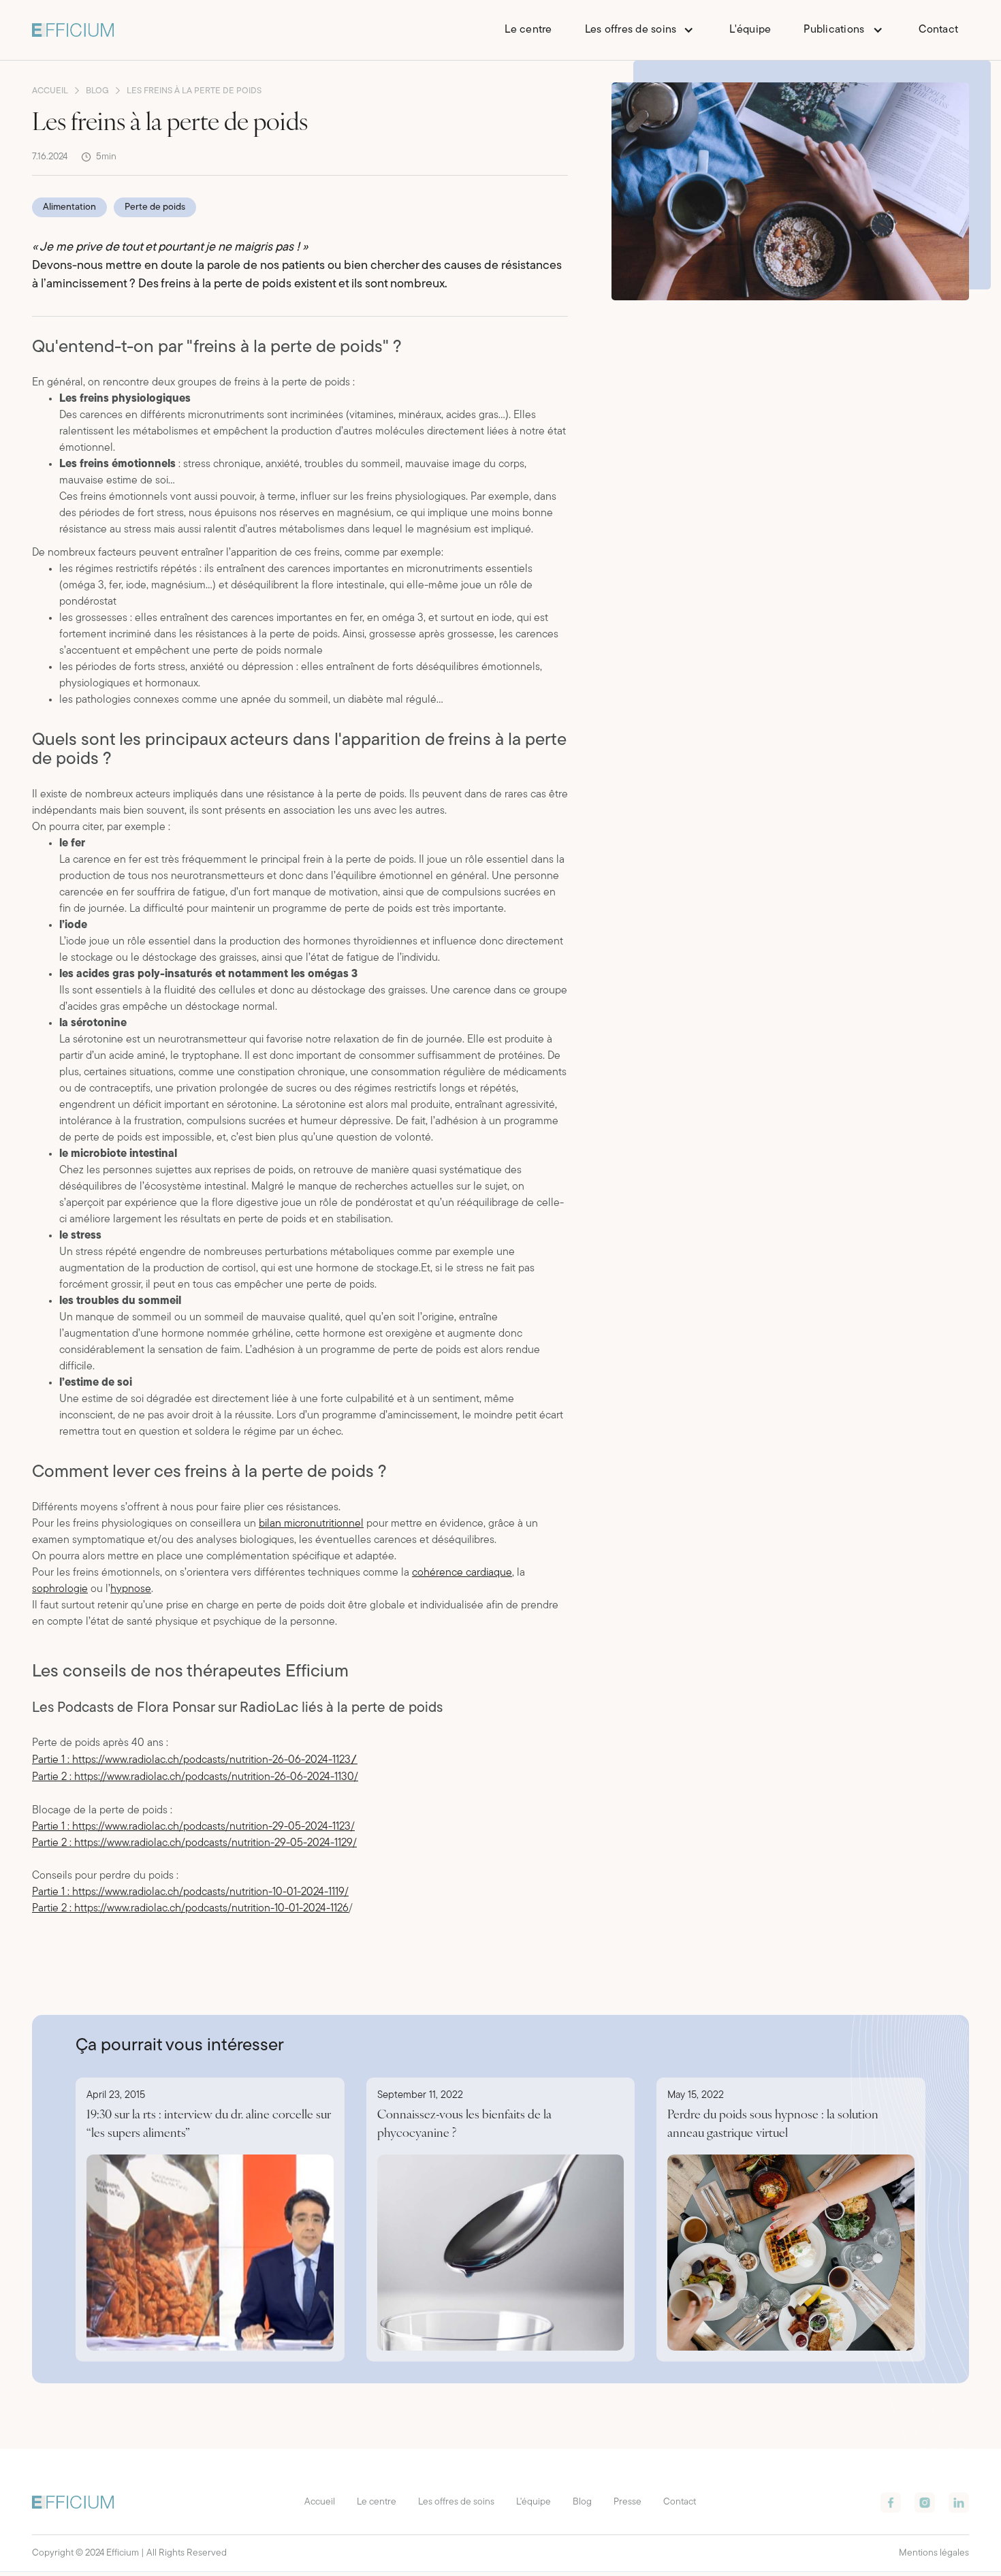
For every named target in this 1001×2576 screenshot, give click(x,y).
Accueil (320, 2502)
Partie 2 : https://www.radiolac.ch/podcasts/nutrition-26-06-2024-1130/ (195, 1777)
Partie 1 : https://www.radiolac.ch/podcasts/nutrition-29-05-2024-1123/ (193, 1827)
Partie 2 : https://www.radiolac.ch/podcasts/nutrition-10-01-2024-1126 (190, 1909)
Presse (627, 2502)
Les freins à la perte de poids (194, 91)
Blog (582, 2502)
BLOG (97, 91)
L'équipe (750, 30)
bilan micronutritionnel (311, 1524)
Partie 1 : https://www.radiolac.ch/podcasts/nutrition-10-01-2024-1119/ (190, 1892)
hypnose (131, 1589)
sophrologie (60, 1589)
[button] (641, 30)
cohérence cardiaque (462, 1573)
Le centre (528, 30)
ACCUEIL (50, 91)
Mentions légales (934, 2553)
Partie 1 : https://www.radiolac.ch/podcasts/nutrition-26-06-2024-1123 (195, 1760)
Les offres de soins (456, 2502)
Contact (938, 30)
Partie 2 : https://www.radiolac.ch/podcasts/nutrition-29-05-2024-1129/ (194, 1843)
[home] (73, 30)
